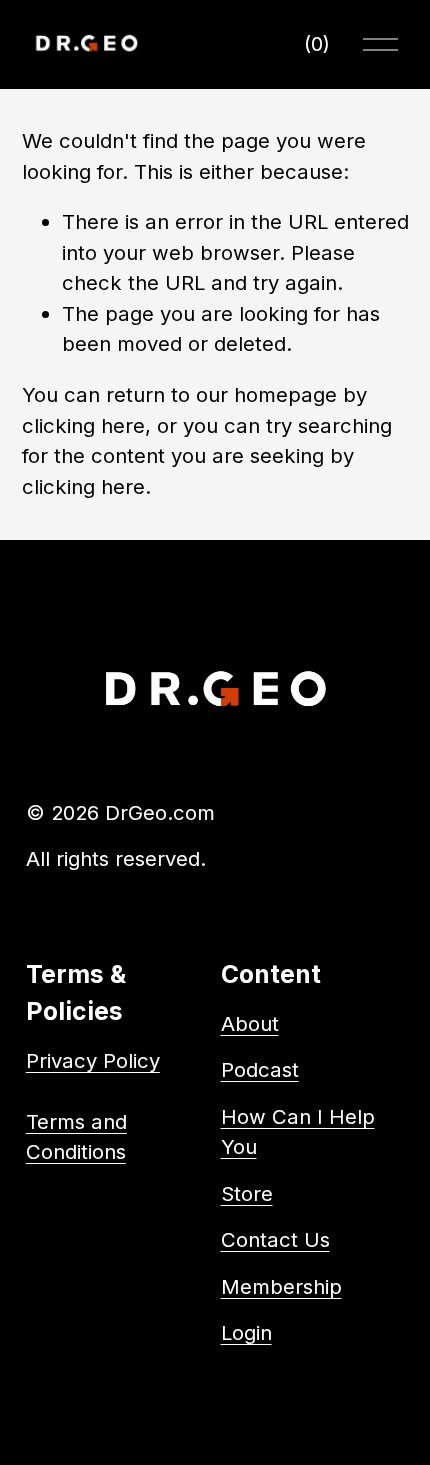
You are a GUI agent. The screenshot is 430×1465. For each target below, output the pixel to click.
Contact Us (275, 1239)
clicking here (83, 425)
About (250, 1023)
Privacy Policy (93, 1060)
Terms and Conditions (76, 1136)
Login (246, 1332)
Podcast (260, 1069)
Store (247, 1193)
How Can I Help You (298, 1131)
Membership (281, 1286)
